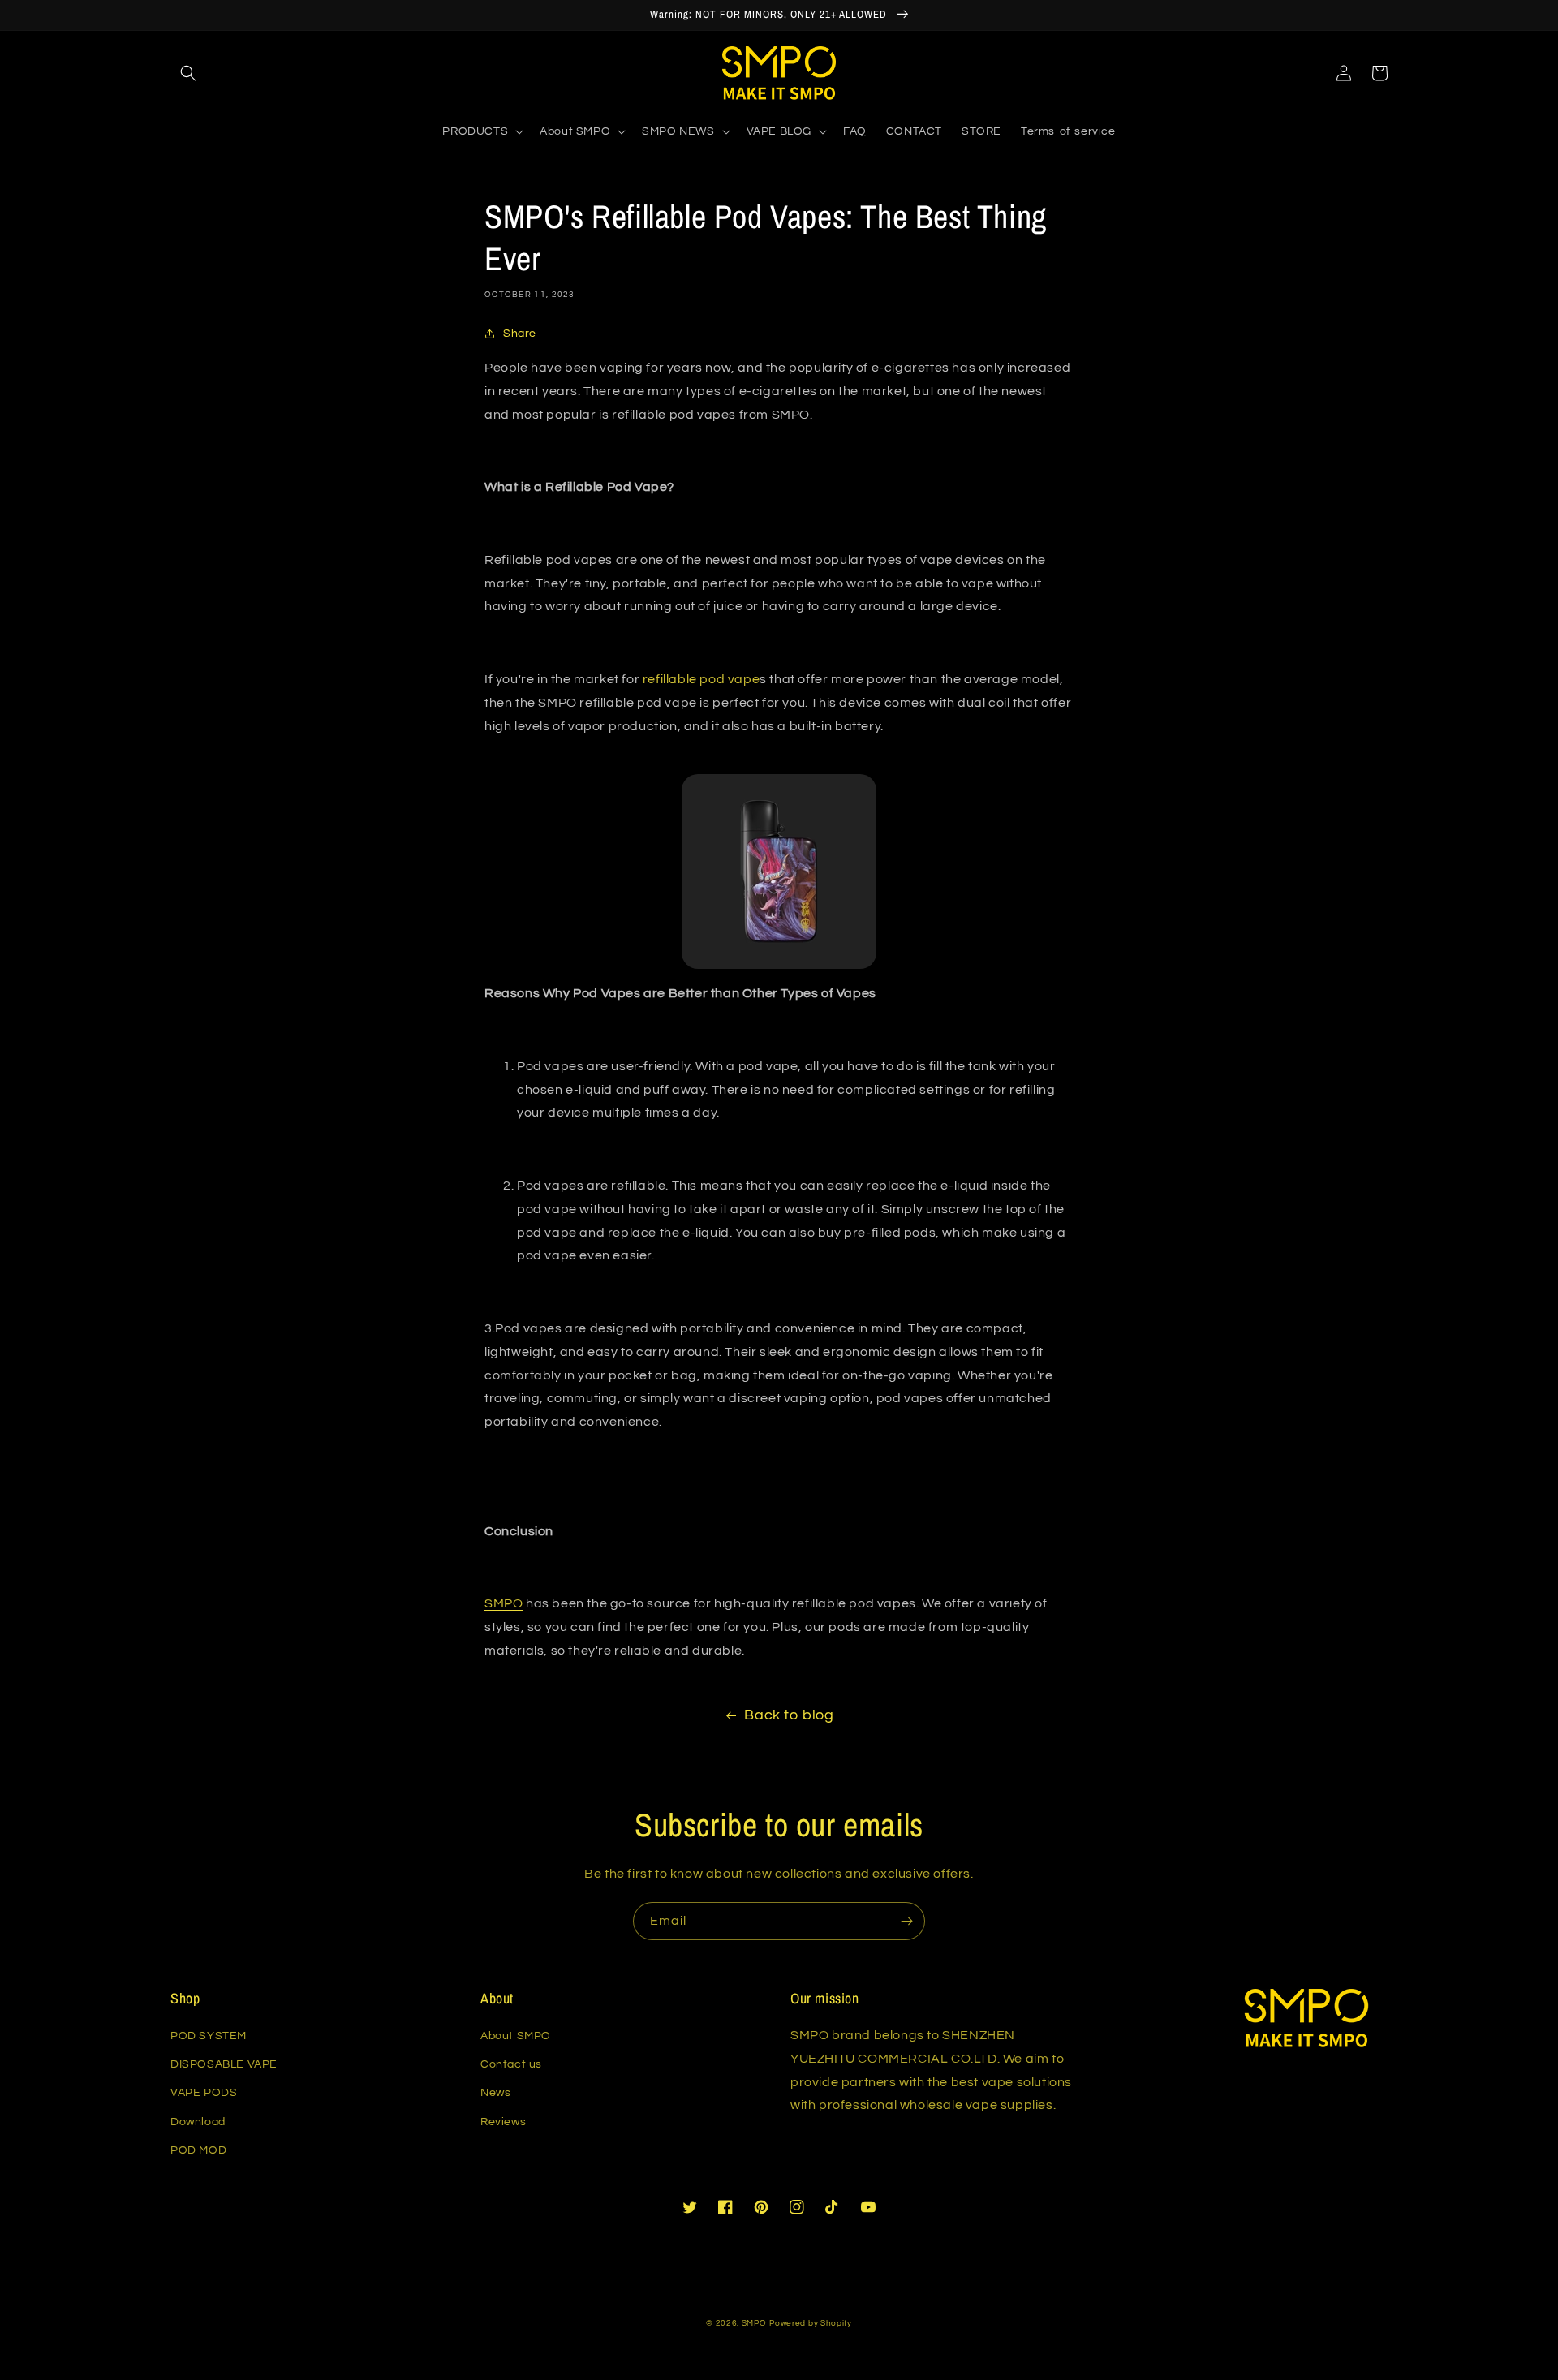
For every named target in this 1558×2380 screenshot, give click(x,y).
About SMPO (516, 2036)
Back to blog (789, 1715)
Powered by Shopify (811, 2323)
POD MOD (198, 2150)
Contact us (511, 2064)
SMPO (754, 2323)
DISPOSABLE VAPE (224, 2064)
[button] (188, 73)
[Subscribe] (906, 1921)
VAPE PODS (204, 2093)
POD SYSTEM (209, 2036)
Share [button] (520, 334)
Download (198, 2122)
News (495, 2093)
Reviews (503, 2122)
